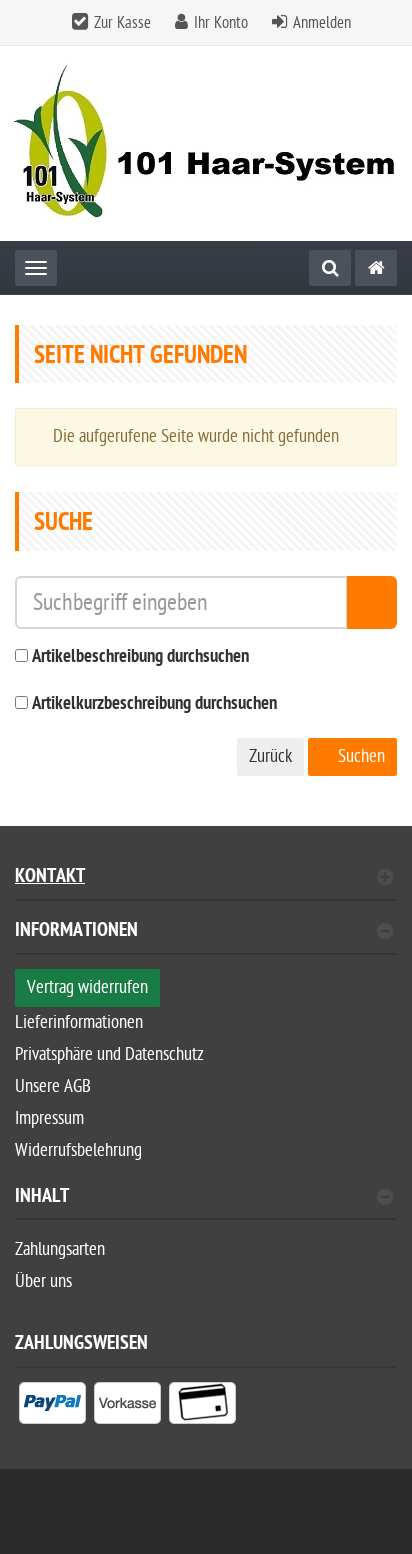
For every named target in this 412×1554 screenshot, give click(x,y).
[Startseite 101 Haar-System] (206, 143)
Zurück (270, 756)
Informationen (76, 932)
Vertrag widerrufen (87, 987)
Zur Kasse (122, 23)
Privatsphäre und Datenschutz (109, 1054)
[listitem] (52, 1407)
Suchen (359, 756)
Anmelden (322, 23)
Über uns (43, 1281)
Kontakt (50, 878)
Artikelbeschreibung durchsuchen (140, 657)
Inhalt (42, 1198)
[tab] (206, 938)
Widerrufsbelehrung (78, 1150)
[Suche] (330, 268)
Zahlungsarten (60, 1249)
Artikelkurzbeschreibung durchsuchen (154, 704)
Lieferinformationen (79, 1022)
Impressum (49, 1118)
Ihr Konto (221, 23)
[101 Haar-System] (376, 268)
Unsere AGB (53, 1086)
